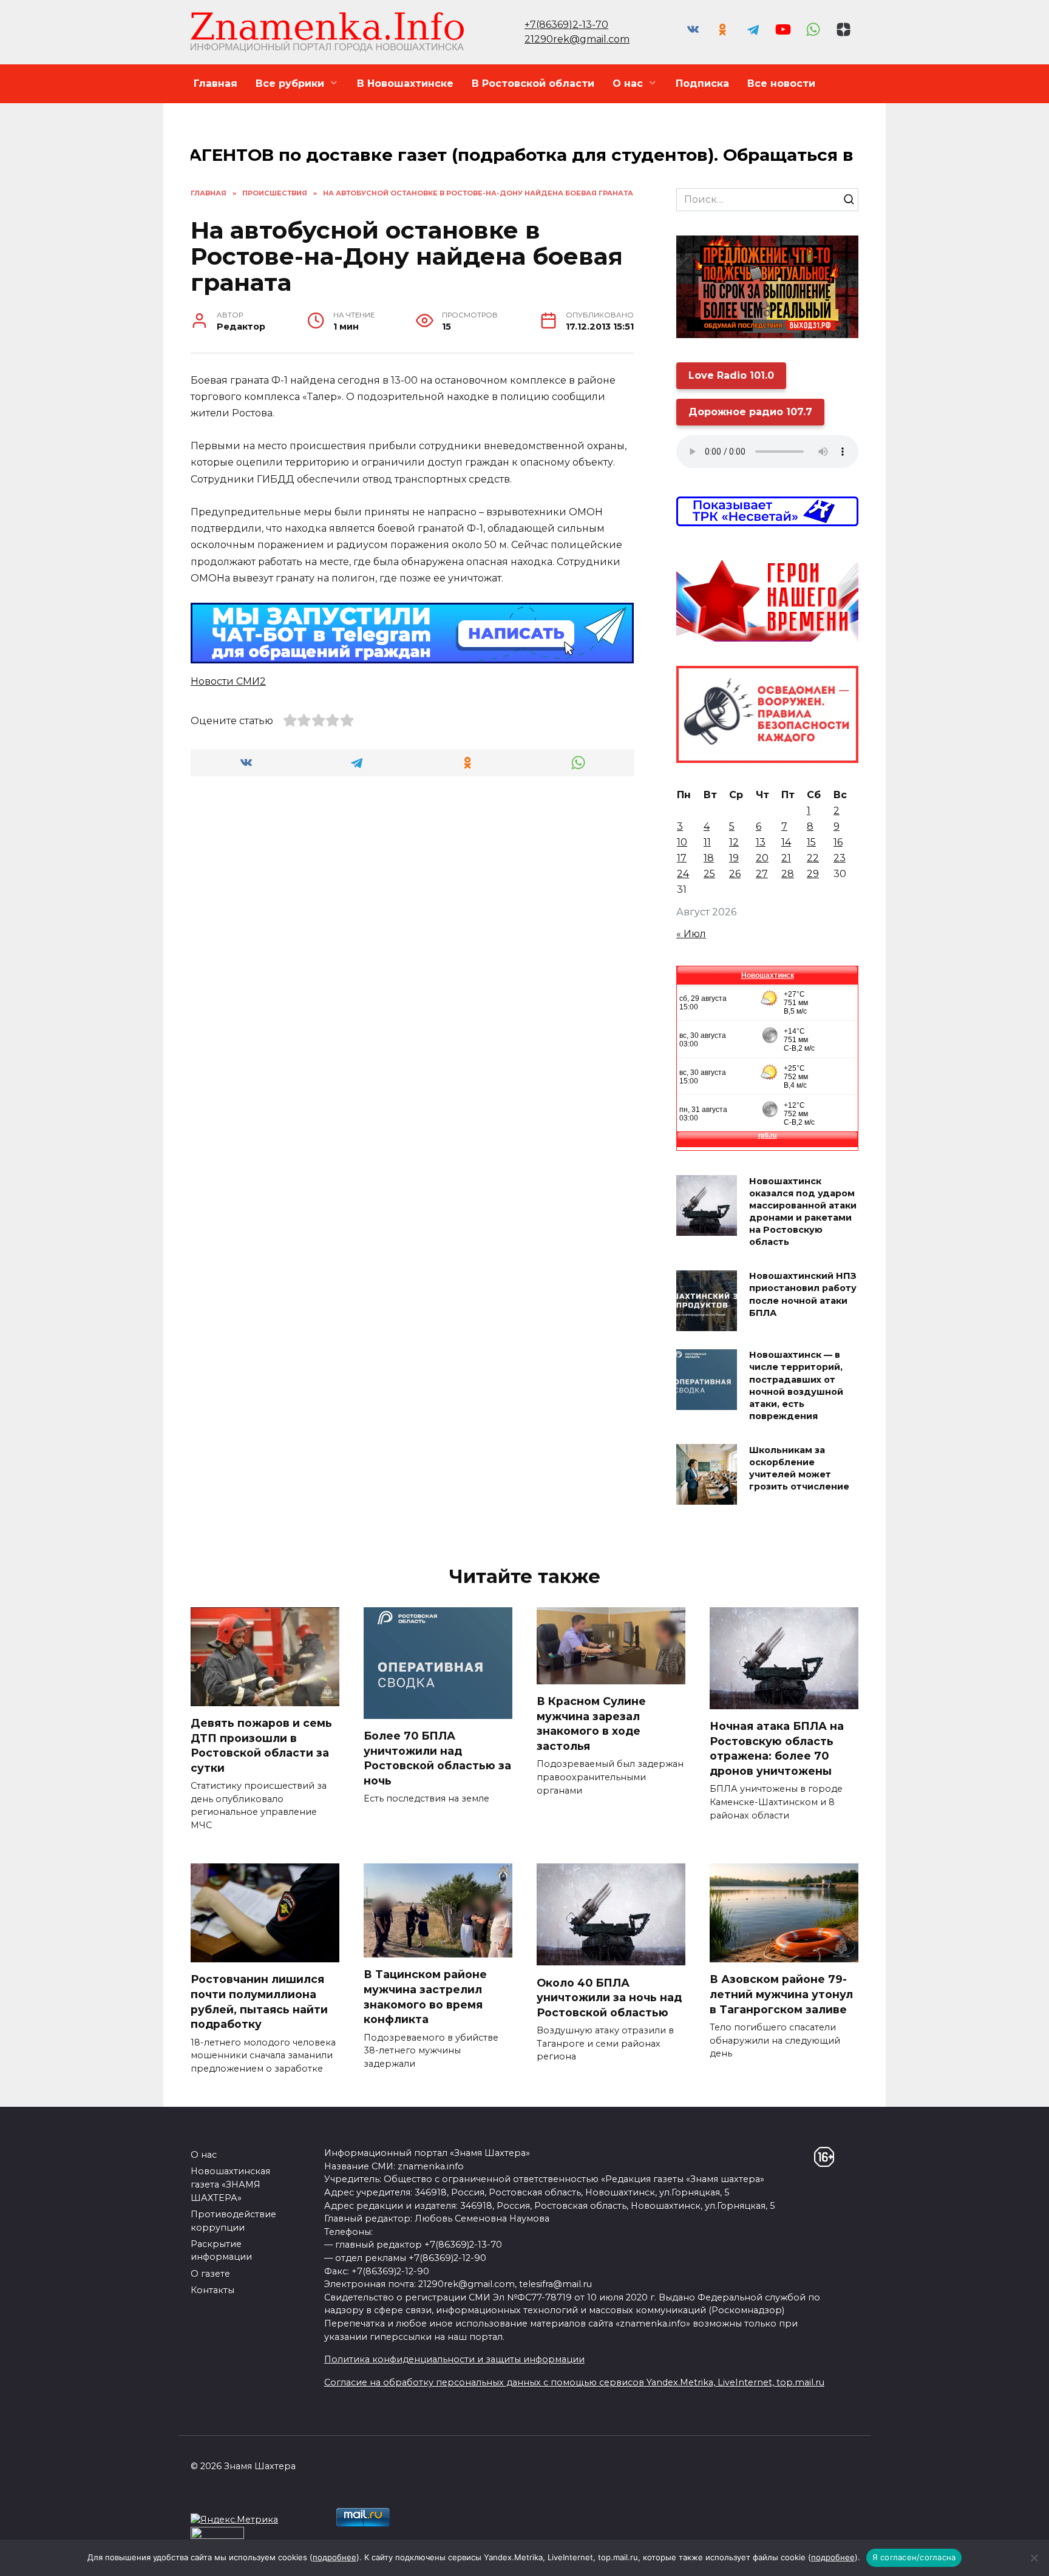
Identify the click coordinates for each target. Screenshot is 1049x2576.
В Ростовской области (533, 83)
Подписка (702, 83)
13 (761, 842)
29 (813, 874)
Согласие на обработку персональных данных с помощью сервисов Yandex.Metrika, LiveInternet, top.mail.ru (574, 2382)
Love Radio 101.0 (731, 375)
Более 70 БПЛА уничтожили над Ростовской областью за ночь (437, 1758)
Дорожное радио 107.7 (750, 412)
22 (813, 858)
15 (811, 842)
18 (709, 858)
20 (762, 858)
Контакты (212, 2290)
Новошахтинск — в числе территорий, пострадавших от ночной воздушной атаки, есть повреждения (796, 1386)
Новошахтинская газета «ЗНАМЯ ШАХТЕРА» (230, 2184)
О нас (628, 83)
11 (707, 842)
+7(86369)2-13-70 (566, 25)
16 (838, 842)
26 (735, 874)
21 (786, 858)
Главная (216, 83)
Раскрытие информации (221, 2251)
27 (762, 874)
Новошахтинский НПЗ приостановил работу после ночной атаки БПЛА (803, 1295)
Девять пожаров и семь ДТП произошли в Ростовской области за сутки (261, 1745)
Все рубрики (290, 83)
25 (709, 874)
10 (682, 842)
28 (788, 874)
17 (682, 858)
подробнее (334, 2557)
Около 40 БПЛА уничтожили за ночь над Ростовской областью (609, 1997)
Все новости (781, 83)
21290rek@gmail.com (577, 39)
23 (840, 858)
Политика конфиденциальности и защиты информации (454, 2359)
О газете (210, 2274)
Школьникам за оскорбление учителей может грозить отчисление (799, 1468)
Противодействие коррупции (233, 2221)
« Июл (691, 934)
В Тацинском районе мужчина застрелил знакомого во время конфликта (425, 1997)
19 (734, 858)
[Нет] (1034, 2558)
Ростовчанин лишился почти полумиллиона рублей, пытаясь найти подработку (259, 2001)
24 (683, 874)
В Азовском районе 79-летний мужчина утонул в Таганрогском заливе (781, 1994)
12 (734, 842)
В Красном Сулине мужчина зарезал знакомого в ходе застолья (591, 1724)
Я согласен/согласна (914, 2557)
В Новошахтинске (405, 83)
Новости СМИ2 (228, 681)
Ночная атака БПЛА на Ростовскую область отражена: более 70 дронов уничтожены (777, 1748)
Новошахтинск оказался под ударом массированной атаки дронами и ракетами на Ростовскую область (803, 1212)
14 (786, 842)
